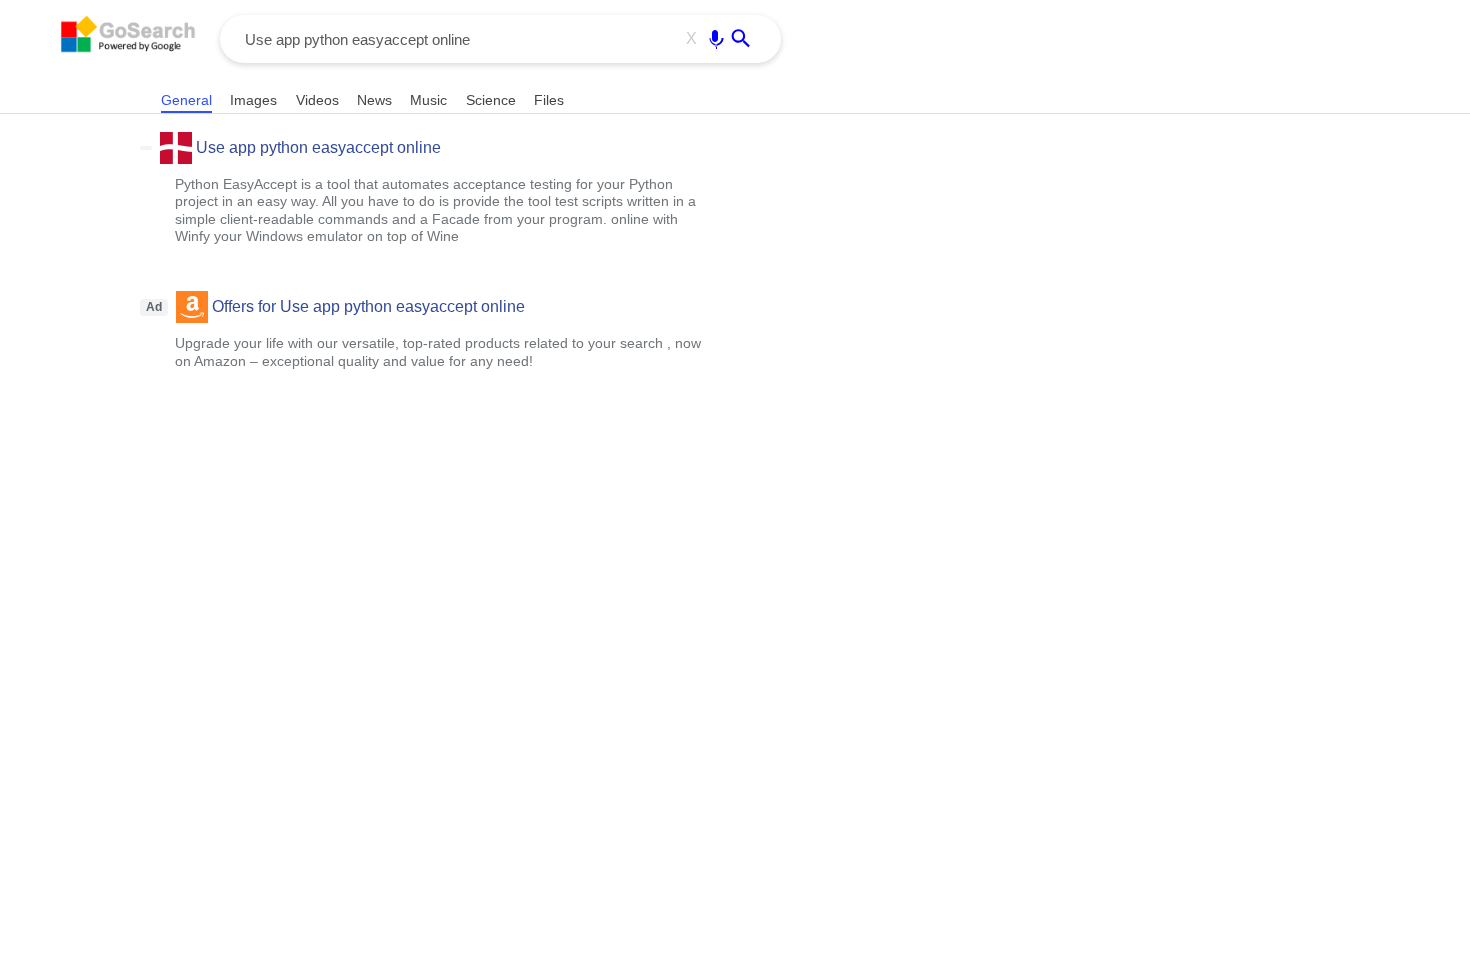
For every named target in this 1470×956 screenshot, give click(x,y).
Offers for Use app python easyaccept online (368, 306)
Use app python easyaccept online (318, 147)
